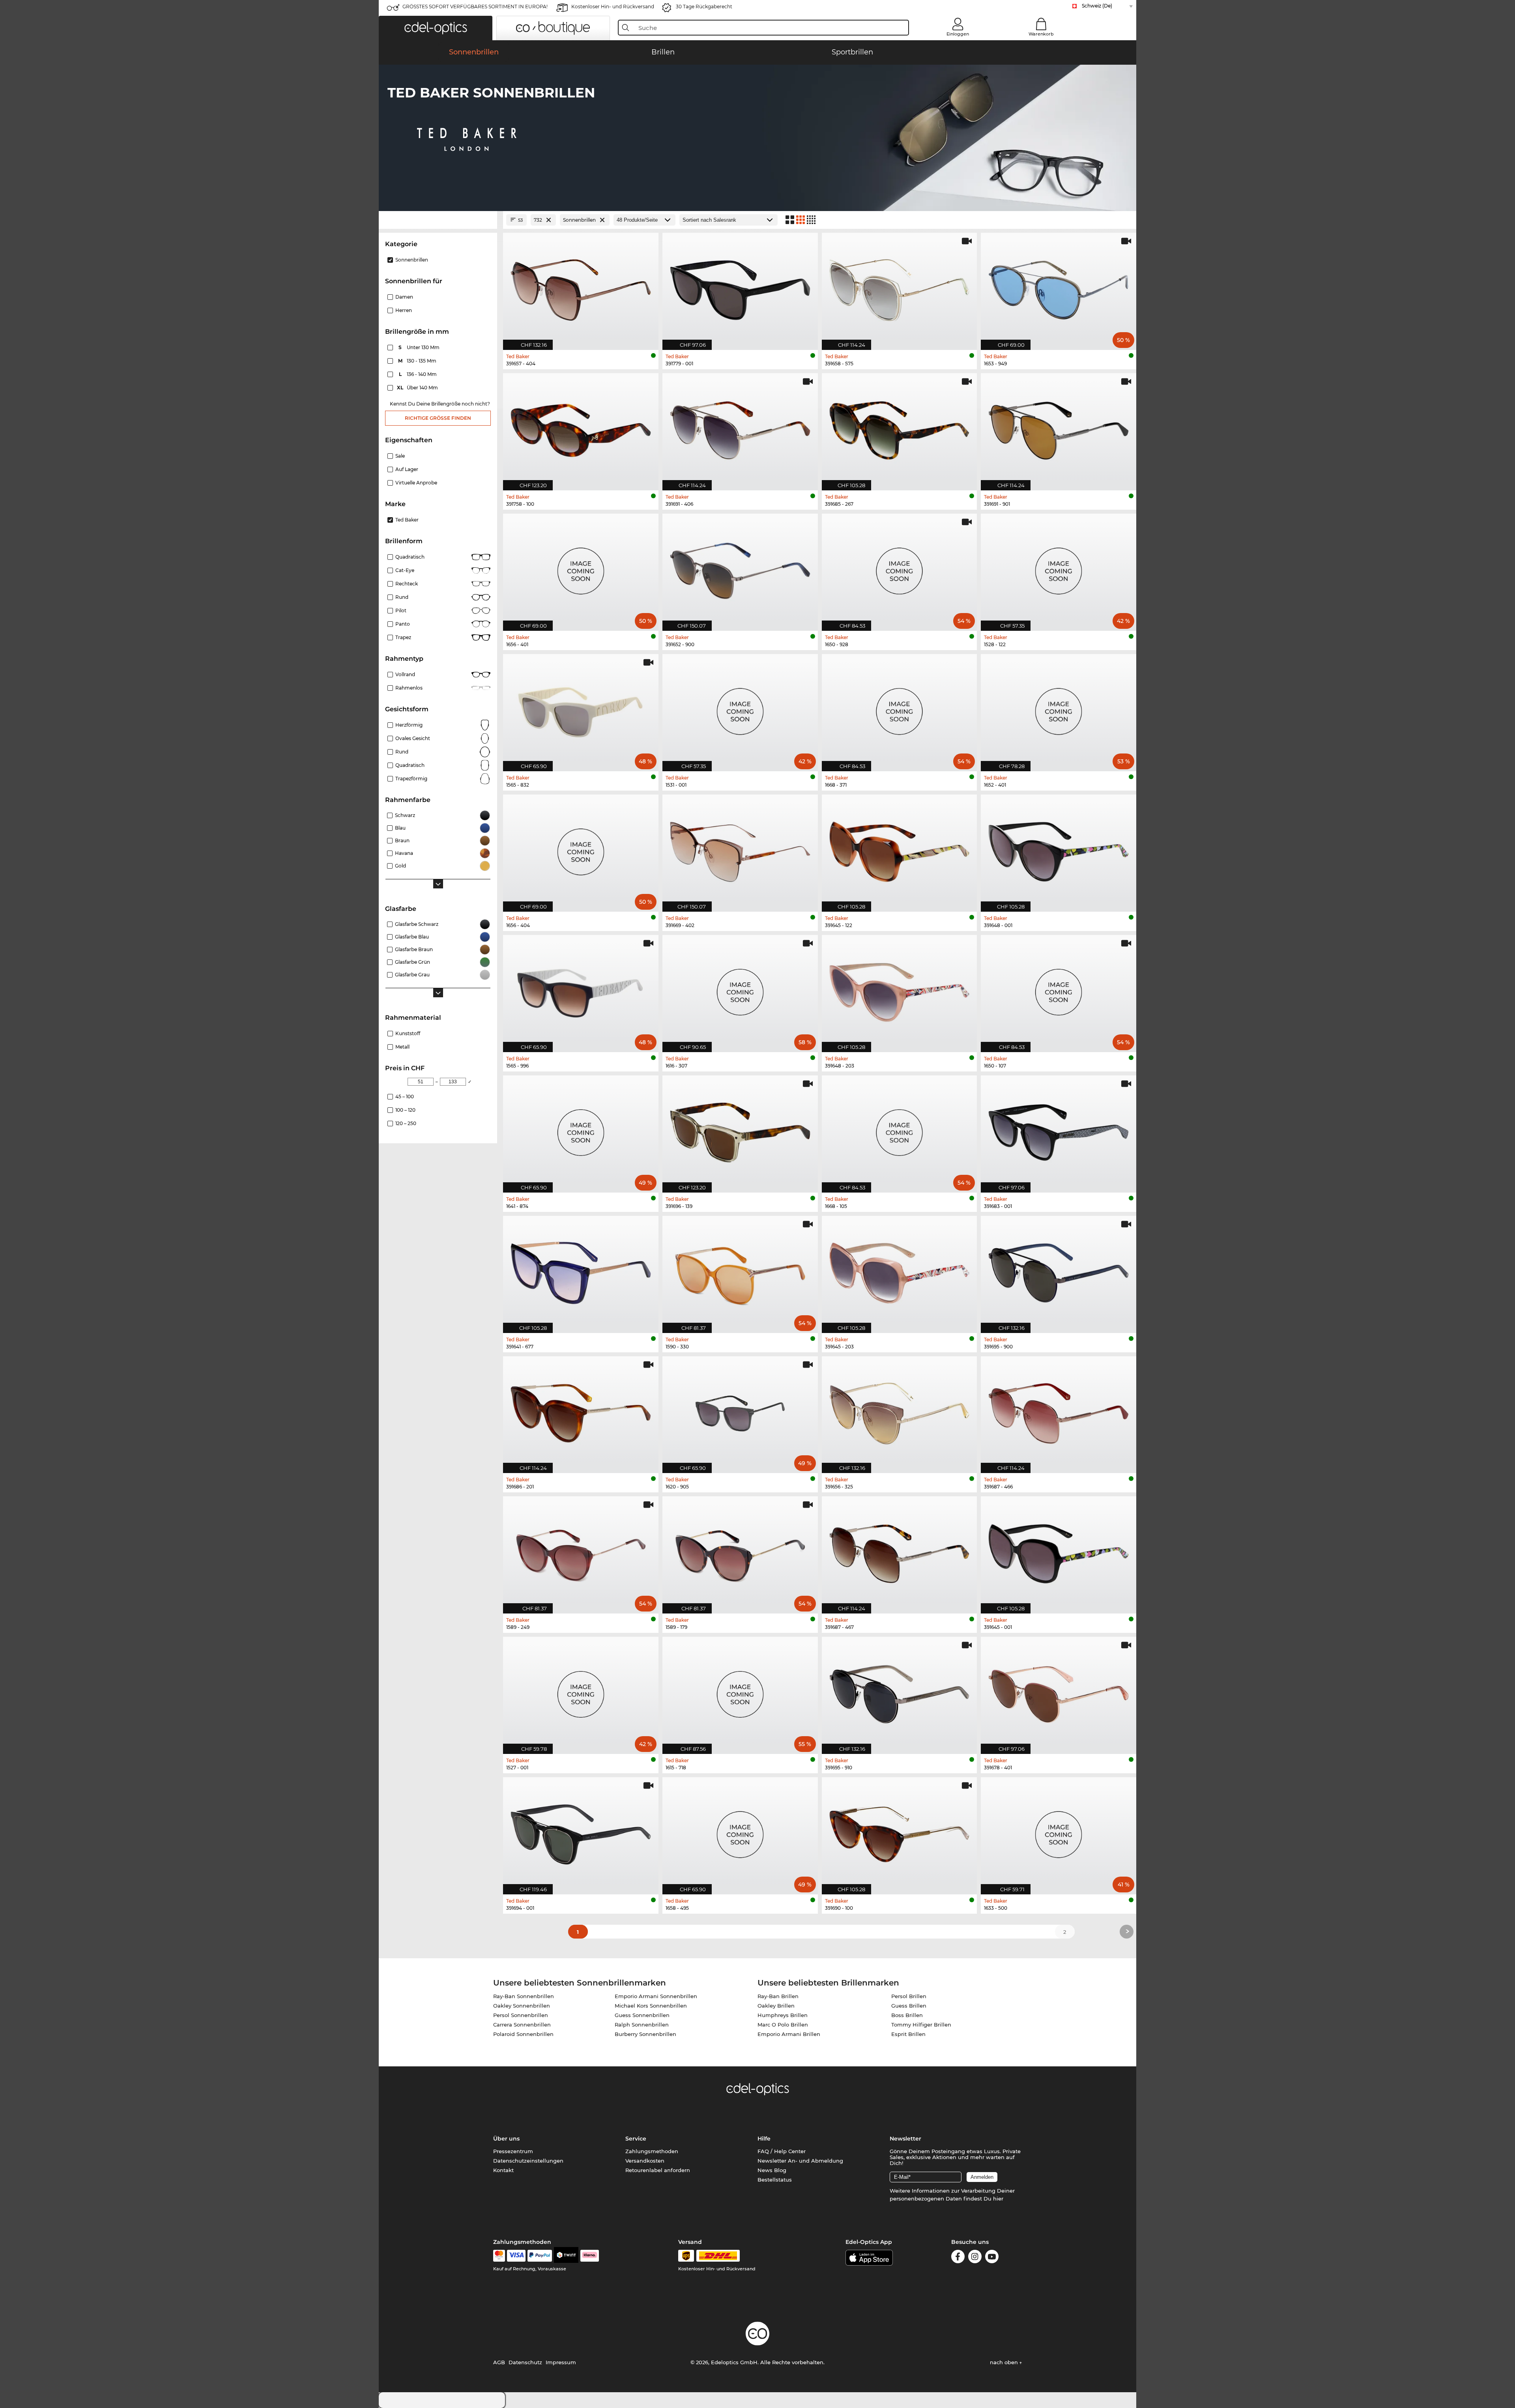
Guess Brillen (909, 2006)
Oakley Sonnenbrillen (522, 2006)
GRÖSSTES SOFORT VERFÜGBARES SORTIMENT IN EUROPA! (475, 7)
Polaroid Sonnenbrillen (523, 2034)
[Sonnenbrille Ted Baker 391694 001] (581, 1832)
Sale (400, 456)
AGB (499, 2362)
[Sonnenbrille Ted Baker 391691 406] (740, 428)
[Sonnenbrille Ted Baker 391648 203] (900, 989)
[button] (436, 28)
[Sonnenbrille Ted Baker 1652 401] (1059, 709)
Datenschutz (525, 2362)
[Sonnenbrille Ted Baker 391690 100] (900, 1832)
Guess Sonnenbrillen (642, 2015)
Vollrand (405, 674)
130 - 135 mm (418, 361)
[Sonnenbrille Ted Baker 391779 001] (740, 287)
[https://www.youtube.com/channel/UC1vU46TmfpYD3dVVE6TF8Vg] (992, 2258)
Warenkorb (1041, 34)
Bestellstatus (775, 2180)
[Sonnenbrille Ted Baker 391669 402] (740, 849)
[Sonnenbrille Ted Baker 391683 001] (1059, 1130)
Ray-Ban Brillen (778, 1996)
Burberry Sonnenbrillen (645, 2034)
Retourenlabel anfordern (658, 2170)
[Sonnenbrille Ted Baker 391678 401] (1059, 1691)
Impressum (561, 2362)
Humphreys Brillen (783, 2015)
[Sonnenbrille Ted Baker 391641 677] (581, 1270)
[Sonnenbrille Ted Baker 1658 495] (740, 1832)
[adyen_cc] (499, 2256)
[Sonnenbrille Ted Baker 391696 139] (740, 1130)
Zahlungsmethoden (652, 2151)
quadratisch (410, 765)
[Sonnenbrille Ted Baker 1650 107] (1059, 989)
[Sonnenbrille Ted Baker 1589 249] (581, 1551)
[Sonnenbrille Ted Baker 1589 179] (740, 1551)
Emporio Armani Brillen (789, 2034)
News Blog (772, 2170)
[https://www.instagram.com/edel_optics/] (975, 2258)
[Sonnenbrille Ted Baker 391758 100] (581, 428)
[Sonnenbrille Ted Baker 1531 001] (740, 709)
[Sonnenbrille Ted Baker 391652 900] (740, 568)
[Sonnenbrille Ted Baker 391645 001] (1059, 1551)
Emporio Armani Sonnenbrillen (656, 1996)
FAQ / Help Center (782, 2151)
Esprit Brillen (908, 2034)
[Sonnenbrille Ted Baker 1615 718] (740, 1691)
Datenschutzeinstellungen (528, 2161)
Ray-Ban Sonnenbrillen (524, 1996)
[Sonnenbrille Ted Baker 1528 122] (1059, 568)
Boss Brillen (907, 2015)
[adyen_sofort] (590, 2256)
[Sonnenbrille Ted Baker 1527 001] (581, 1691)
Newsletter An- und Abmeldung (800, 2161)
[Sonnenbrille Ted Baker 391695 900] (1059, 1270)
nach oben (1005, 2362)
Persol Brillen (909, 1996)
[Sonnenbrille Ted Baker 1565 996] (581, 989)
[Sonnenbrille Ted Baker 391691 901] (1059, 428)
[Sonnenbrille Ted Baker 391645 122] (900, 849)
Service (636, 2139)
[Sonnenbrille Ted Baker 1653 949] (1059, 287)
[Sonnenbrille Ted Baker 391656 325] (900, 1411)
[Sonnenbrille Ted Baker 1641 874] (581, 1130)
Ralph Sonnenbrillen (642, 2025)
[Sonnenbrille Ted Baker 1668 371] (900, 709)
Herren (404, 310)
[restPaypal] (540, 2256)
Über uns (506, 2139)
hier (998, 2199)
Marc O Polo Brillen (783, 2025)
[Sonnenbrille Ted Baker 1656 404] (581, 849)
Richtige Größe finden (438, 418)
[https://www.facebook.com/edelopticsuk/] (958, 2258)
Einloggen (958, 34)
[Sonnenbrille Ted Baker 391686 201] (581, 1411)
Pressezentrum (513, 2151)
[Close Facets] (438, 220)
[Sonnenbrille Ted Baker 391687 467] (900, 1551)
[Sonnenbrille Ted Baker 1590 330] (740, 1270)
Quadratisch (410, 557)
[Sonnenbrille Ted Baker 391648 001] (1059, 849)
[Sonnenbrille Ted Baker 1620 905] (740, 1411)
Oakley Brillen (776, 2006)
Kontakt (503, 2170)
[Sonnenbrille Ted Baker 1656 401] (581, 568)
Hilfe (764, 2139)
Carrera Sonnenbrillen (522, 2025)
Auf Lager (407, 469)
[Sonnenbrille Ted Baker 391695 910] (900, 1691)
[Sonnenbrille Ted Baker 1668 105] (900, 1130)
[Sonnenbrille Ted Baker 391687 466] (1059, 1411)
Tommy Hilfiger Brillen (921, 2025)
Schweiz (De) (1097, 6)
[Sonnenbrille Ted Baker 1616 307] (740, 989)
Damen (404, 297)
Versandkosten (645, 2161)
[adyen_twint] (566, 2256)
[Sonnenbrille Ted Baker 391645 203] (900, 1270)
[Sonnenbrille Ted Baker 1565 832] (581, 709)
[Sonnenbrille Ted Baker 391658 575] (900, 287)
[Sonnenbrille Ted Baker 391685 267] (900, 428)
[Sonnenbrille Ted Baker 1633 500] (1059, 1832)
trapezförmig (411, 779)
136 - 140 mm (419, 374)
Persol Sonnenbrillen (521, 2015)
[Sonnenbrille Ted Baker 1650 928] (900, 568)
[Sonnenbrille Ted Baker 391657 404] (581, 287)
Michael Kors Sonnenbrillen (651, 2006)
